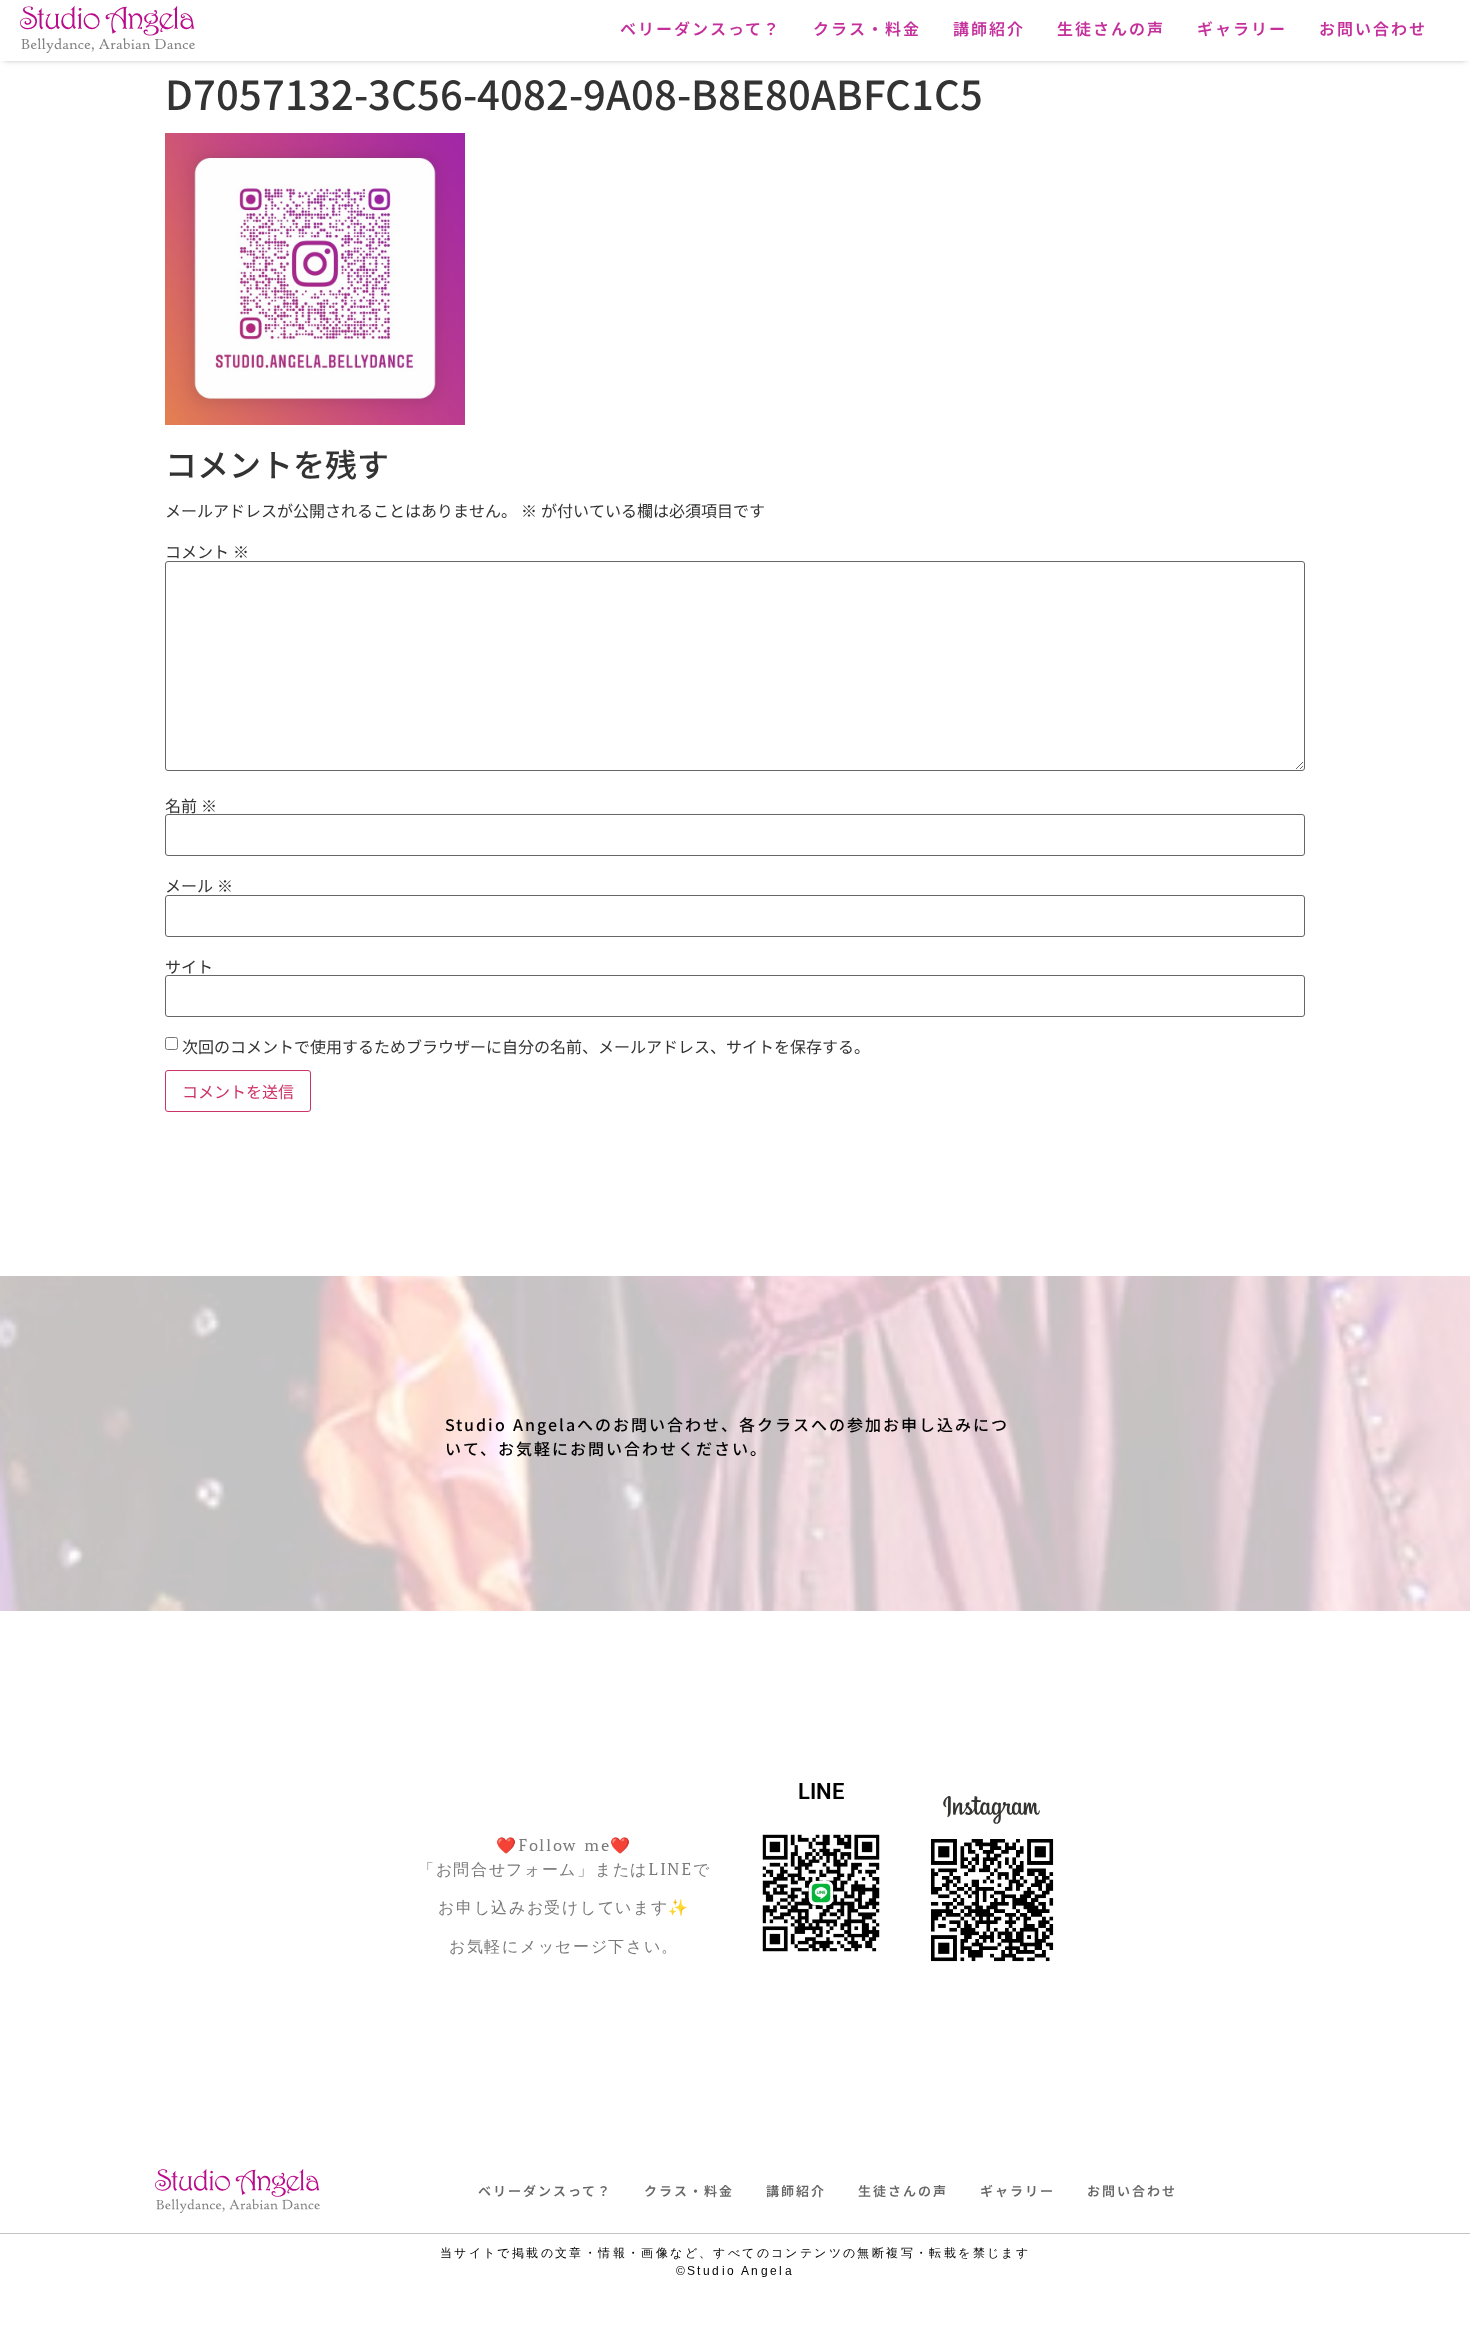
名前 (191, 805)
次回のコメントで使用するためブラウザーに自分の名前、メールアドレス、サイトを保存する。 (526, 1046)
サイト (189, 966)
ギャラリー (1242, 28)
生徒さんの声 (1111, 28)
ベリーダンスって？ (700, 28)
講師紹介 (989, 28)
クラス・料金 (867, 28)
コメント (207, 551)
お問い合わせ (1373, 28)
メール (199, 885)
